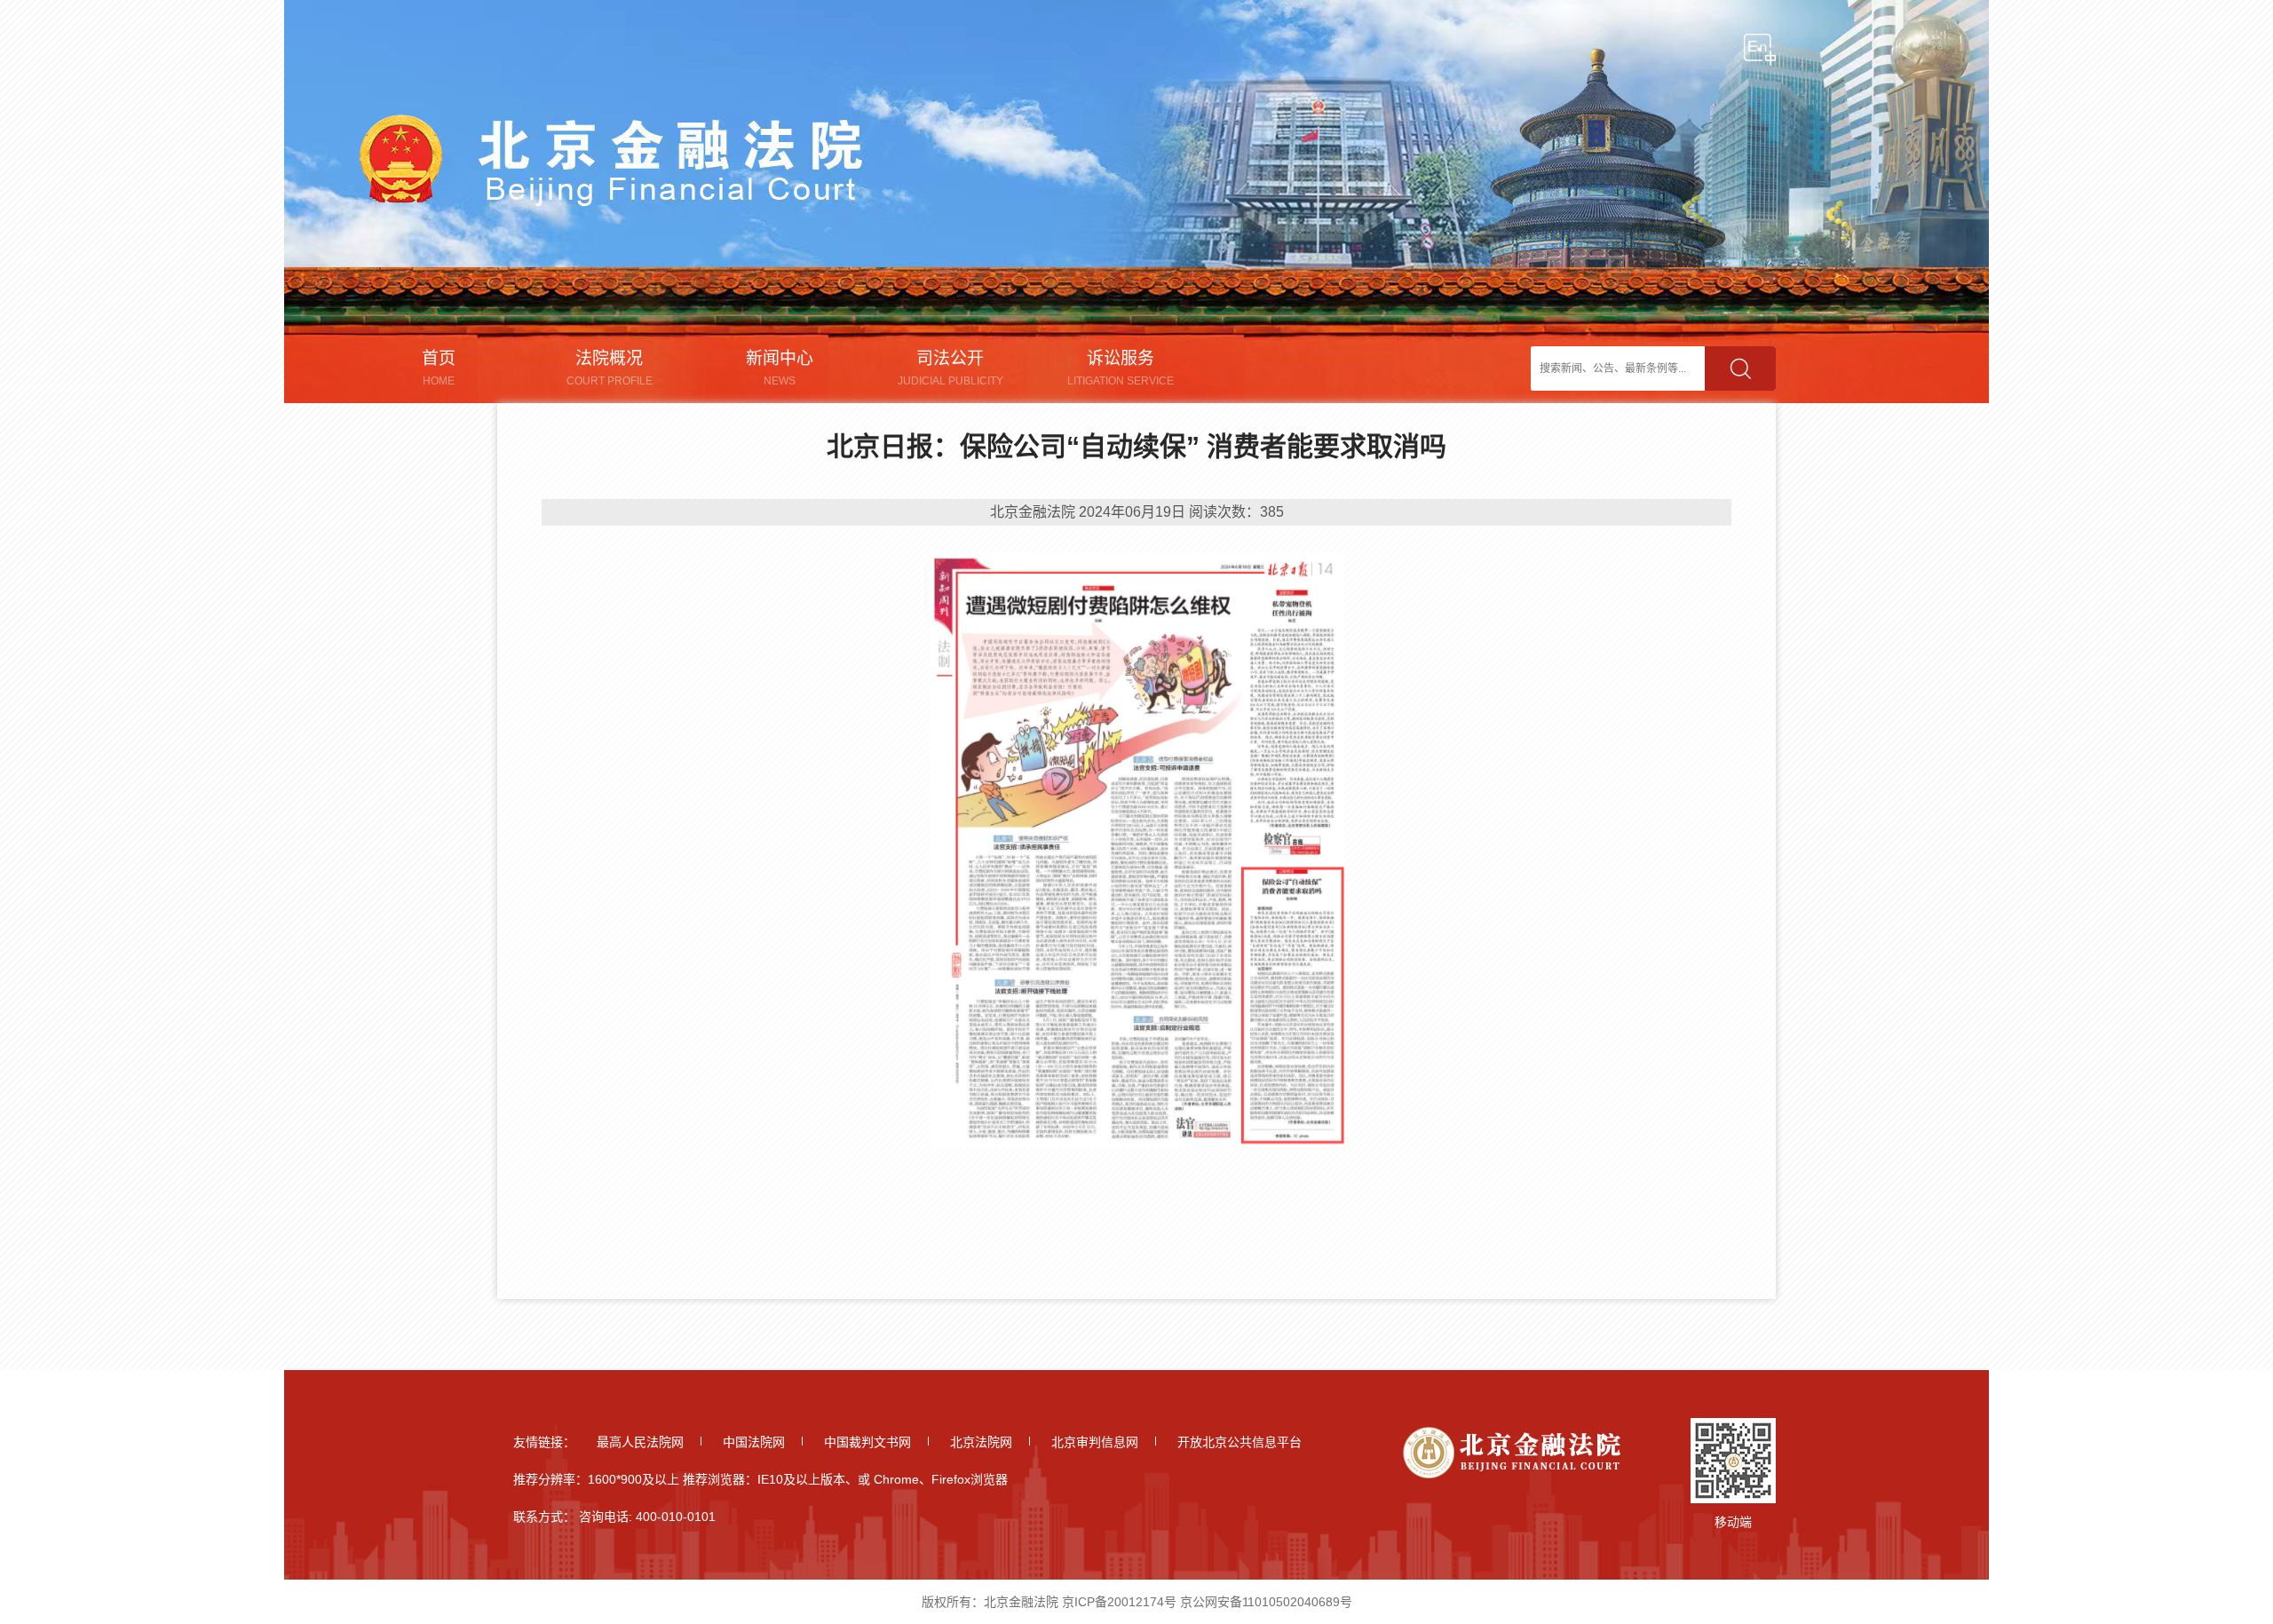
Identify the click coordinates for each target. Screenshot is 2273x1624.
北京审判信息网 (1095, 1442)
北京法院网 (981, 1442)
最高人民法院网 (640, 1442)
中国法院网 (754, 1442)
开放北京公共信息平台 (1239, 1442)
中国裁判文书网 (867, 1442)
